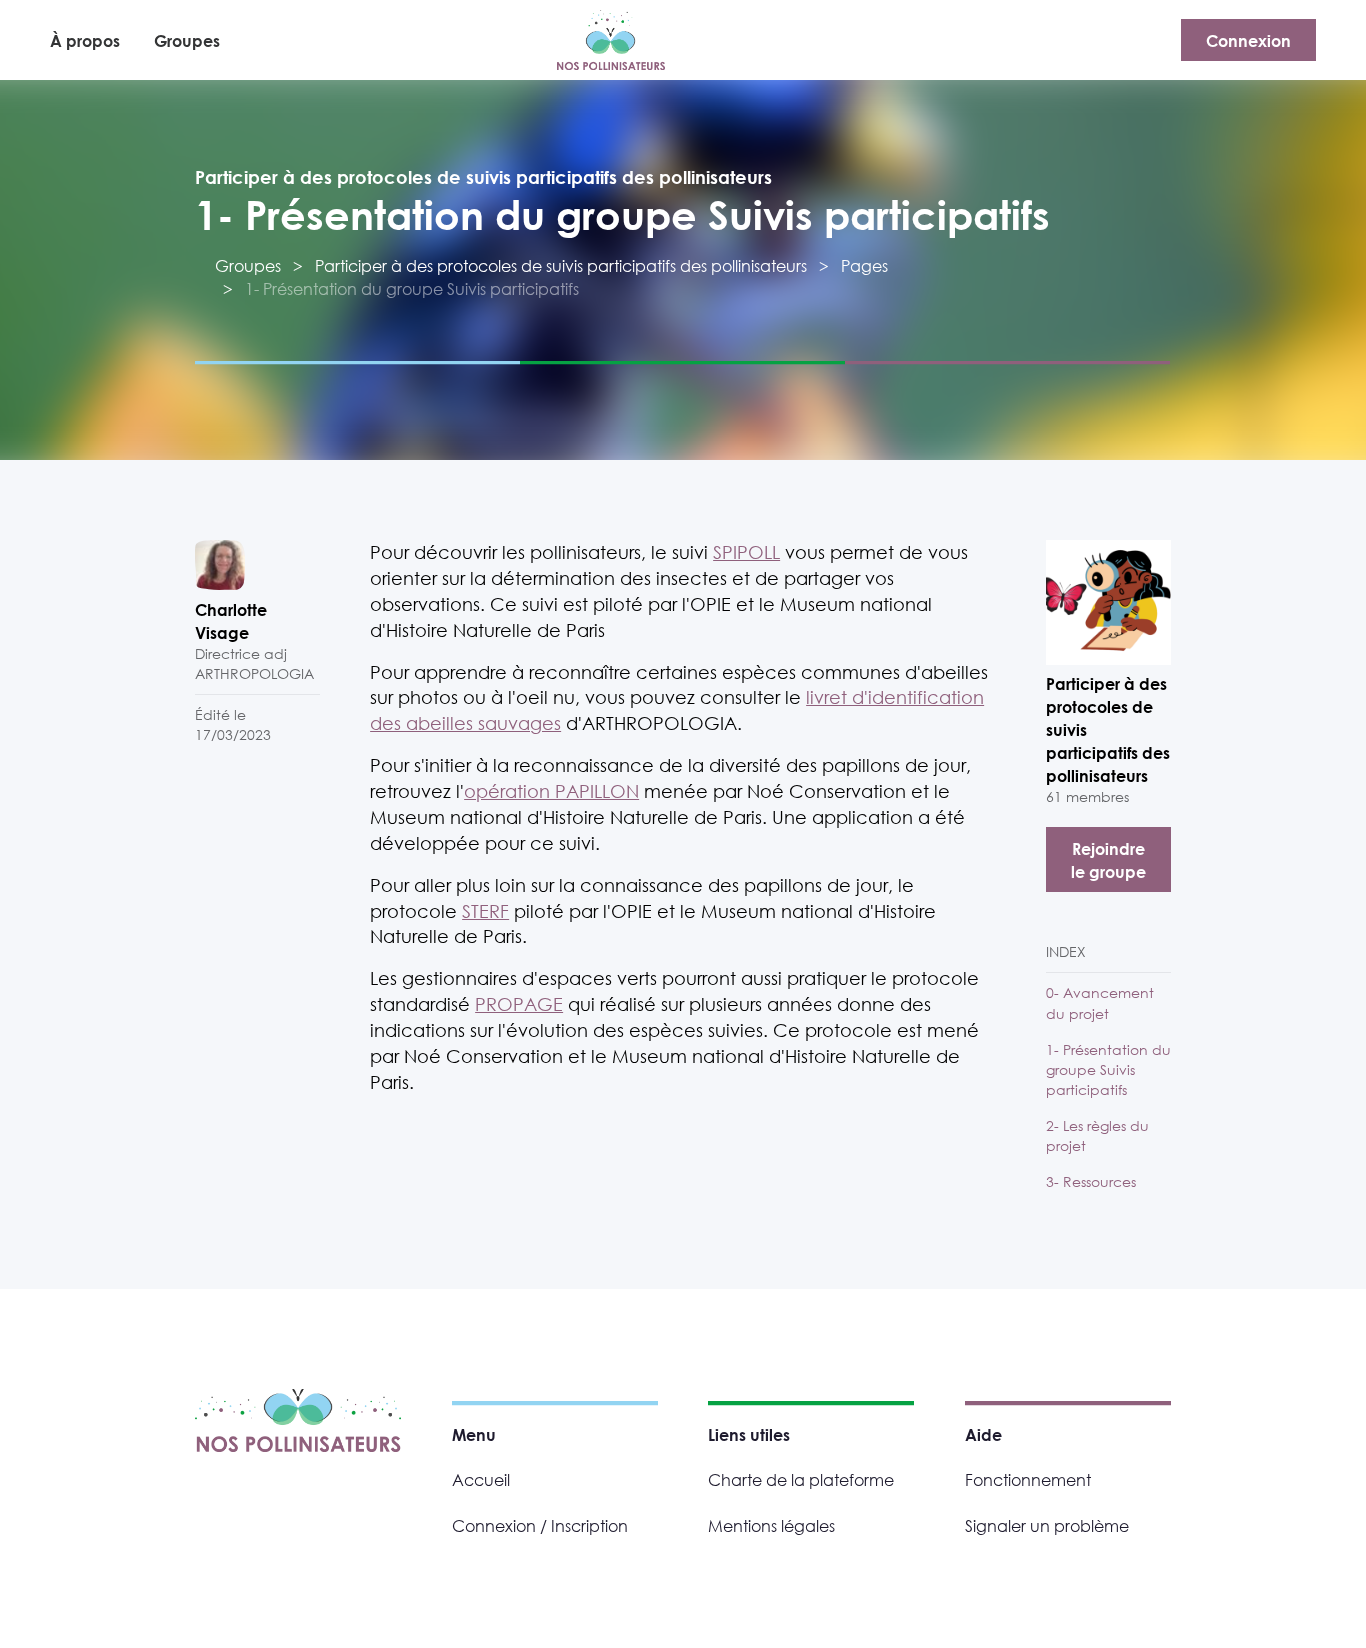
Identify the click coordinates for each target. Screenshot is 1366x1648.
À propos (85, 40)
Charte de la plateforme (801, 1479)
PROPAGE (519, 1004)
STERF (485, 911)
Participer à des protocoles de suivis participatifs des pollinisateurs (483, 177)
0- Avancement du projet (1100, 1002)
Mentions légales (771, 1525)
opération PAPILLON (551, 791)
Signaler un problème (1047, 1525)
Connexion (1248, 40)
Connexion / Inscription (540, 1525)
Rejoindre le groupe (1108, 860)
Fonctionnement (1028, 1479)
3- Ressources (1091, 1181)
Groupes (187, 40)
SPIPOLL (746, 552)
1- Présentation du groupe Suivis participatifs (1108, 1069)
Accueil (481, 1479)
